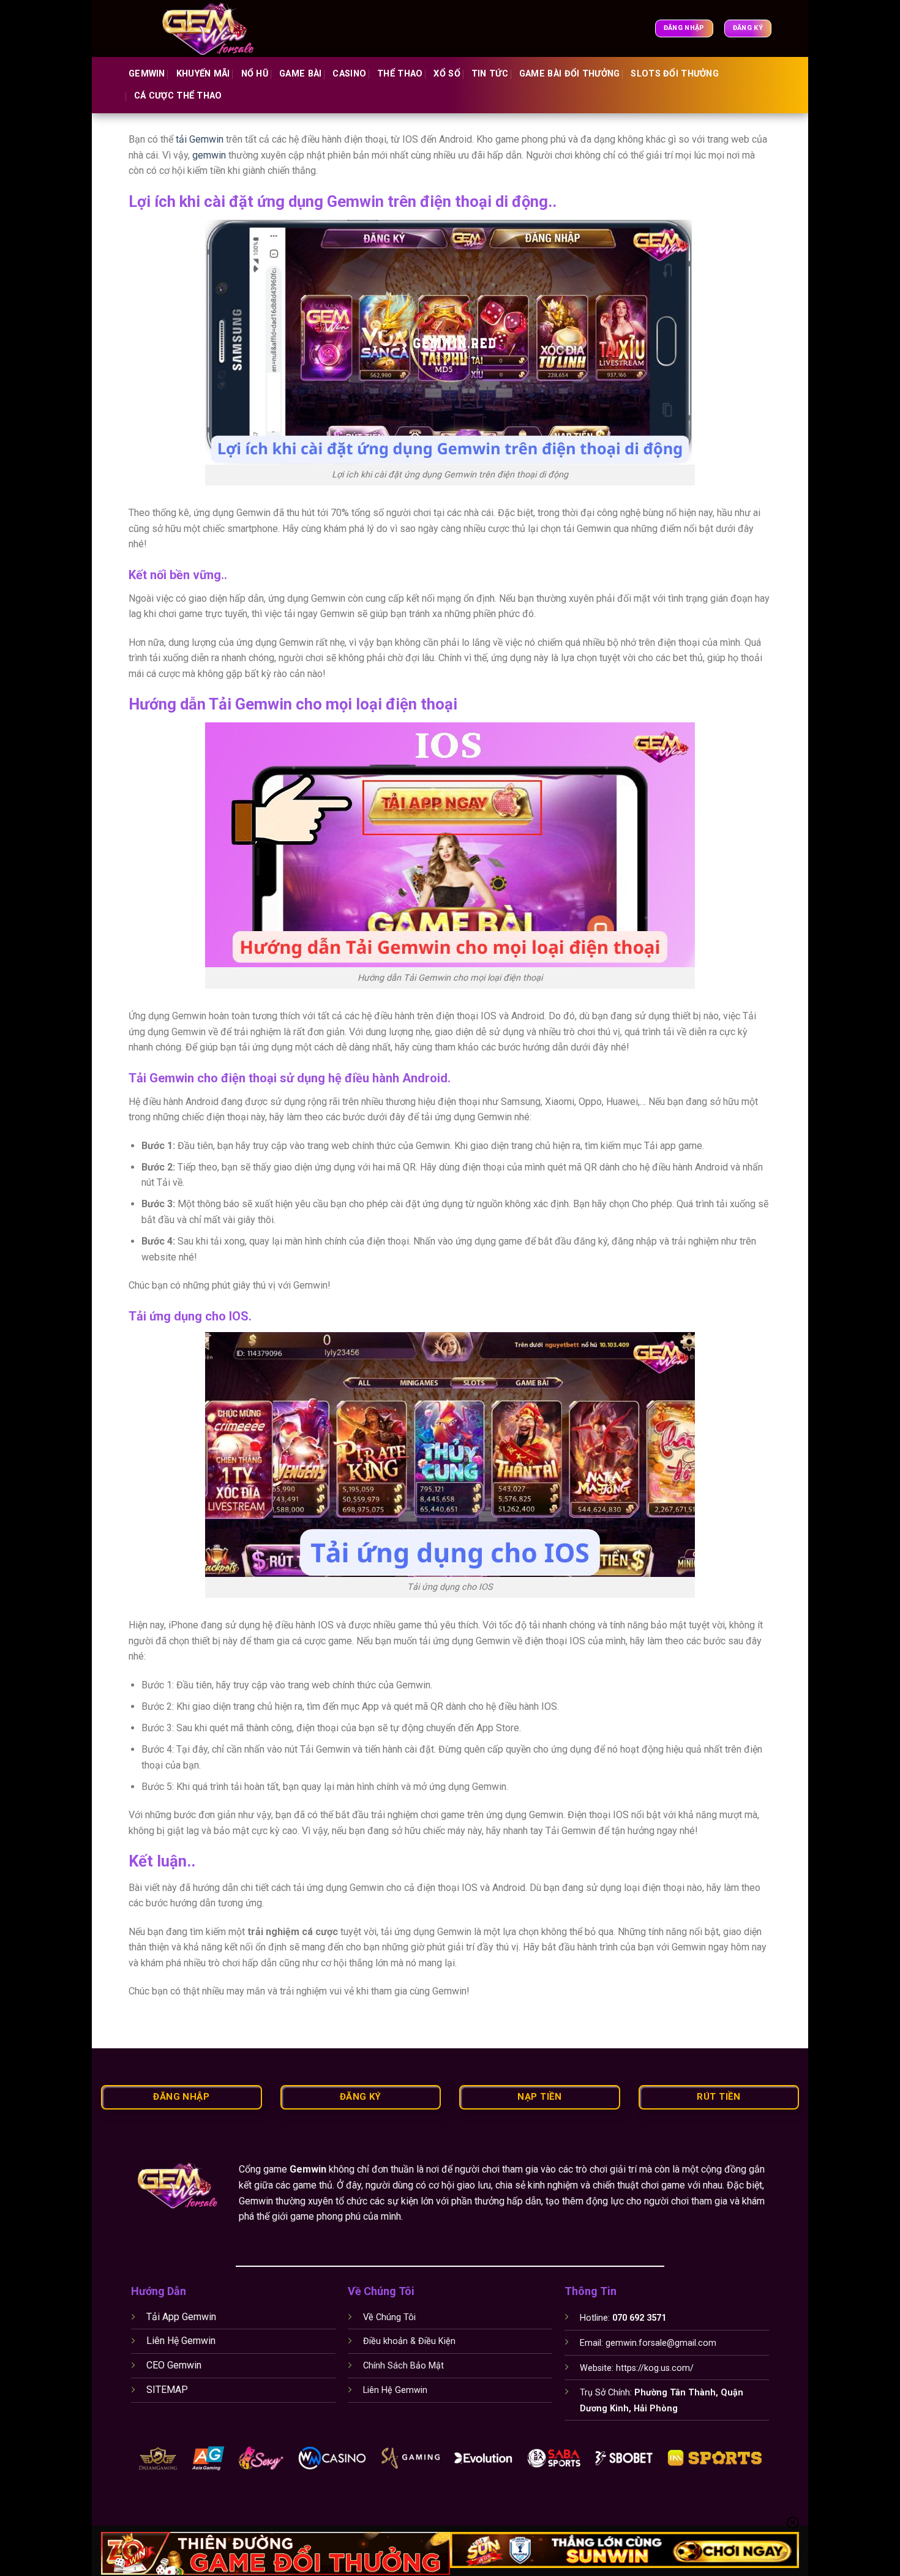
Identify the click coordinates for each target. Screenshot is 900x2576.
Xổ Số (447, 74)
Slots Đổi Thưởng (675, 74)
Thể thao (400, 74)
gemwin (209, 155)
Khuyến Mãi (203, 74)
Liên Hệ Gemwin (181, 2341)
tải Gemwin (198, 139)
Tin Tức (490, 74)
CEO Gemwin (174, 2365)
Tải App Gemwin (181, 2317)
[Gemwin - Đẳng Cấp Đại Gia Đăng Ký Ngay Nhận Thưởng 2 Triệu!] (216, 28)
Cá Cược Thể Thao (178, 96)
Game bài (300, 74)
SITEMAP (167, 2390)
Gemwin (147, 74)
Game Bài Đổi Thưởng (569, 74)
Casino (349, 74)
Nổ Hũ (255, 74)
